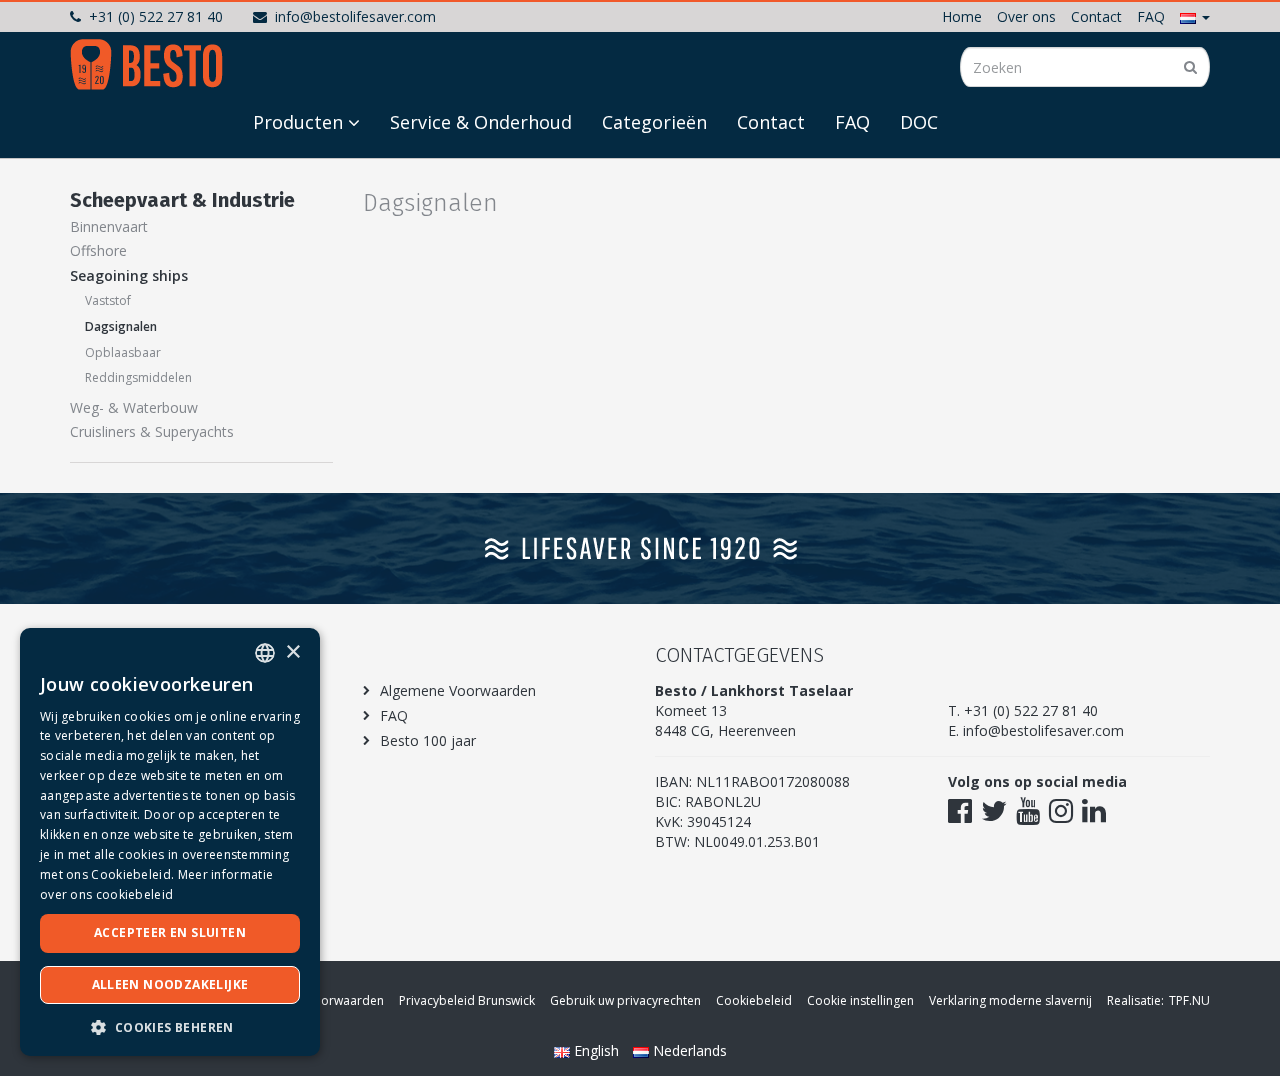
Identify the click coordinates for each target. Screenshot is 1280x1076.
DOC (919, 122)
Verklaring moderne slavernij (1010, 1000)
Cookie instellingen (860, 1000)
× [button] (292, 652)
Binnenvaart (109, 226)
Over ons (1026, 16)
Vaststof (108, 300)
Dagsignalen (121, 326)
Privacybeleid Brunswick (467, 1000)
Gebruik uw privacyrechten (625, 1000)
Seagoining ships (129, 275)
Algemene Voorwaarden (458, 690)
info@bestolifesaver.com (355, 16)
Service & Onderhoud (481, 122)
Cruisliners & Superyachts (152, 431)
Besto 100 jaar (428, 740)
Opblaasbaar (123, 352)
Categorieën (654, 122)
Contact (1096, 16)
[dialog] (170, 842)
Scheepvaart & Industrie (182, 200)
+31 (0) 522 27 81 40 (156, 16)
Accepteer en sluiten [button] (170, 932)
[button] (1195, 16)
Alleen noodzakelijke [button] (170, 984)
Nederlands (688, 1050)
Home (962, 16)
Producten (298, 122)
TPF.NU (1189, 1000)
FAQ (1151, 16)
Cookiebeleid (754, 1000)
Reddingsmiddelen (138, 377)
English (596, 1050)
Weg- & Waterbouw (134, 407)
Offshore (98, 250)
